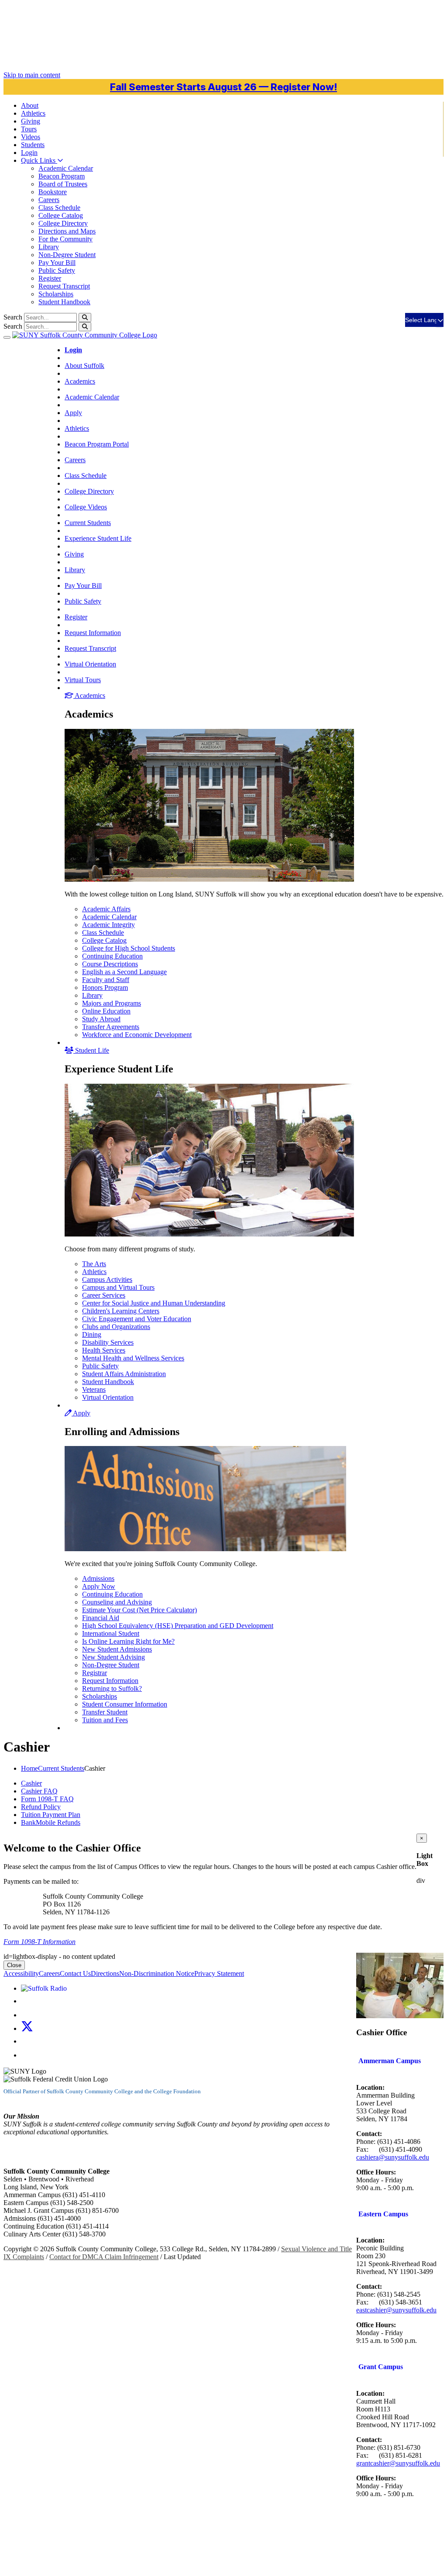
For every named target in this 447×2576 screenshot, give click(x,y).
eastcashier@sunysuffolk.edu (396, 2310)
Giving (31, 121)
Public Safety (57, 270)
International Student (111, 1633)
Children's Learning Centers (121, 1311)
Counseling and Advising (117, 1602)
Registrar (95, 1673)
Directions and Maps (67, 231)
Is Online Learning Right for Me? (128, 1641)
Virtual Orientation (90, 664)
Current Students (88, 523)
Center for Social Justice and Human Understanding (154, 1303)
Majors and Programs (112, 1003)
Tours (29, 129)
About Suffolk (84, 366)
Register (50, 278)
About (30, 105)
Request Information (93, 633)
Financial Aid (101, 1618)
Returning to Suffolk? (112, 1688)
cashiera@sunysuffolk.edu (393, 2157)
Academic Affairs (106, 909)
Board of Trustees (63, 184)
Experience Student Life (98, 538)
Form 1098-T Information (40, 1942)
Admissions (98, 1578)
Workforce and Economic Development (137, 1035)
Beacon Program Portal (97, 444)
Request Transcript (64, 286)
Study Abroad (101, 1019)
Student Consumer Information (125, 1704)
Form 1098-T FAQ (47, 1799)
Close (14, 1965)
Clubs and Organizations (116, 1327)
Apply (73, 413)
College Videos (86, 507)
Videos (31, 137)
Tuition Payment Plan (51, 1815)
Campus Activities (107, 1279)
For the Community (65, 239)
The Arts (94, 1264)
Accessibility (21, 1973)
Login (29, 153)
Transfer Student (105, 1712)
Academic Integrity (108, 925)
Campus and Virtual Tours (118, 1287)
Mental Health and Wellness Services (133, 1358)
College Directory (63, 223)
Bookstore (53, 192)
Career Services (104, 1295)
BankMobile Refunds (51, 1822)
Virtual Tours (83, 680)
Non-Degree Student (67, 255)
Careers (49, 200)
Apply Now (99, 1586)
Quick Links (39, 160)
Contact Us (75, 1973)
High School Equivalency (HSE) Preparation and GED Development (178, 1626)
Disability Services (108, 1342)
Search (13, 317)
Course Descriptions (110, 964)
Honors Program (105, 987)
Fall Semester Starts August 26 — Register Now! (223, 87)
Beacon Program (62, 176)
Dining (92, 1334)
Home (29, 1768)
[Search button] (85, 318)
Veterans (94, 1389)
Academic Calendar (66, 168)
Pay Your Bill (57, 263)
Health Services (104, 1350)
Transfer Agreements (111, 1027)
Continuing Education (112, 956)
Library (49, 247)
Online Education (106, 1011)
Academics (80, 381)
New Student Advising (113, 1657)
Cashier (31, 1783)
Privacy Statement (219, 1973)
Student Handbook (64, 302)
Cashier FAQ (39, 1791)
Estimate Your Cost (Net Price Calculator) (139, 1610)
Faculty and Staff (106, 980)
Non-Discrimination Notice (157, 1973)
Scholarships (56, 294)
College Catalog (61, 215)
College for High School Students (129, 948)
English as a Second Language (124, 972)
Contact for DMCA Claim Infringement (104, 2257)
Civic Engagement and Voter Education (137, 1319)
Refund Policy (41, 1807)
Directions (105, 1973)
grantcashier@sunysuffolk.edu (398, 2463)
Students (33, 145)
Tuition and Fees (105, 1720)
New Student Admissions (117, 1649)
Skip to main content (32, 75)
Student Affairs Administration (124, 1374)
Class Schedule (59, 208)
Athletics (33, 113)
